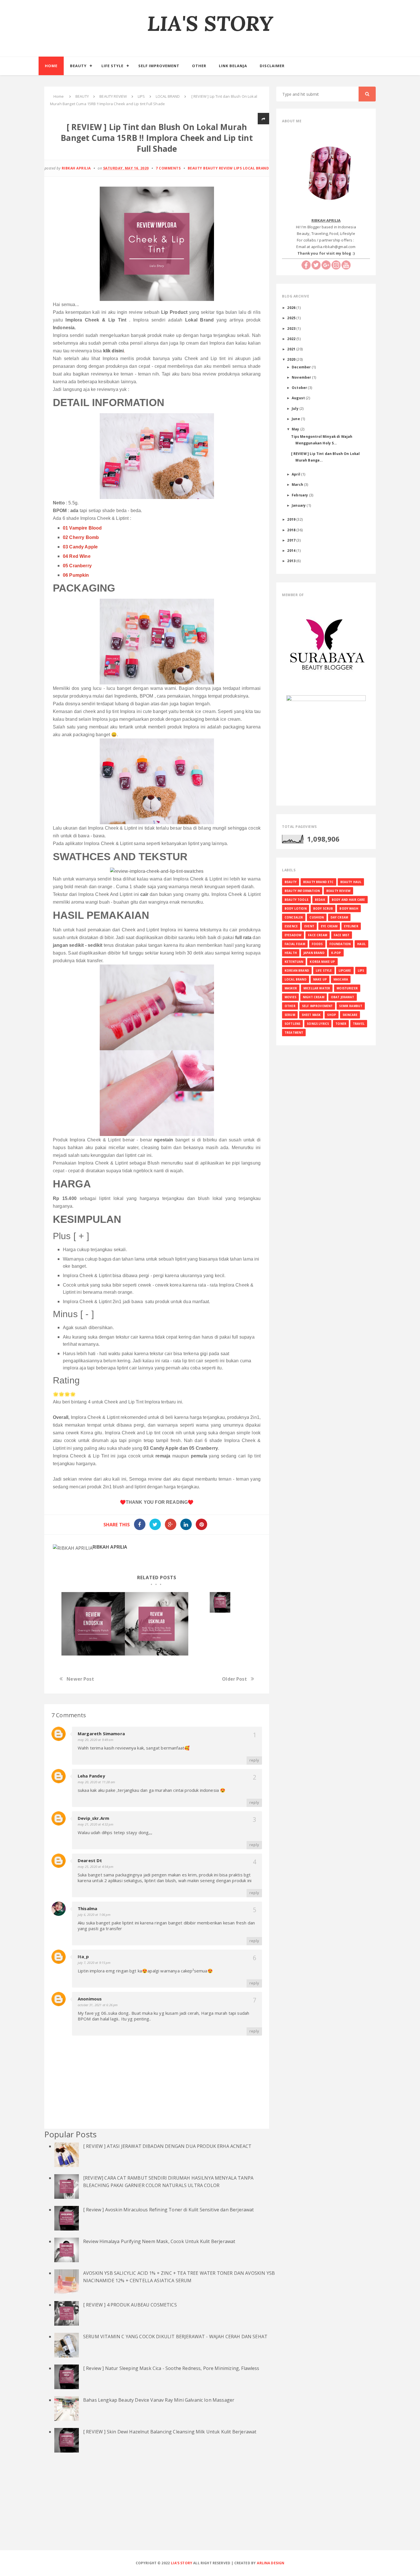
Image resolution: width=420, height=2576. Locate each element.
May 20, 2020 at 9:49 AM (96, 1740)
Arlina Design (271, 2563)
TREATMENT (294, 1033)
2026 (292, 307)
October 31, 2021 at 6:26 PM (98, 2005)
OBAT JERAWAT (343, 997)
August (299, 398)
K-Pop (336, 953)
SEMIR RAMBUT (351, 1006)
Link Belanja (233, 66)
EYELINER (351, 926)
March (298, 484)
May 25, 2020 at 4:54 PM (96, 1867)
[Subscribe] (346, 265)
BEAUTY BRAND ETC (318, 882)
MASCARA (341, 979)
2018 (292, 530)
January (299, 505)
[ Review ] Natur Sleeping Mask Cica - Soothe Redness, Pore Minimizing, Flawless (171, 2368)
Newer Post (80, 1679)
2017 (292, 540)
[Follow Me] (316, 265)
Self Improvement (159, 66)
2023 (292, 328)
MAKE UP (320, 979)
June (296, 419)
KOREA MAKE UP (322, 962)
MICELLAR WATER (317, 988)
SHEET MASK (311, 1015)
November (302, 377)
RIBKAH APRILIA (110, 1547)
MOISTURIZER (347, 988)
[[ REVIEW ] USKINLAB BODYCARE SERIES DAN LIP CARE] (157, 1624)
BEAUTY (195, 168)
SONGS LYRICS (318, 1024)
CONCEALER (294, 917)
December (302, 367)
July (296, 408)
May (296, 429)
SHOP (332, 1015)
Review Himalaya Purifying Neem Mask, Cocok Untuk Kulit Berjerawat (159, 2241)
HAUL (361, 944)
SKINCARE (350, 1015)
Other (199, 66)
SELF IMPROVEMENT (317, 1006)
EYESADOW (293, 935)
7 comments (168, 168)
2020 (292, 359)
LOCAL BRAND (256, 168)
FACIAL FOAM (295, 944)
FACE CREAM (318, 935)
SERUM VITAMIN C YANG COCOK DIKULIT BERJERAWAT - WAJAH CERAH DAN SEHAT (175, 2337)
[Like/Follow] (306, 265)
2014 (292, 550)
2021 (292, 349)
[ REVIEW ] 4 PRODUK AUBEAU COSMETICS (130, 2305)
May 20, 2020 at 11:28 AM (96, 1782)
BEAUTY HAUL (351, 882)
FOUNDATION (340, 944)
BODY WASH (349, 908)
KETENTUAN (294, 962)
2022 (292, 339)
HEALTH (291, 953)
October (300, 388)
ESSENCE (291, 926)
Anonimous (90, 1999)
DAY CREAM (339, 917)
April (296, 474)
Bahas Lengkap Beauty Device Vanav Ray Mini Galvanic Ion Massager (159, 2400)
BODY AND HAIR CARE (348, 900)
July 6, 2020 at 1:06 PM (94, 1915)
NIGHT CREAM (314, 997)
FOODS (317, 944)
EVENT (309, 926)
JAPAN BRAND (314, 953)
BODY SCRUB (323, 908)
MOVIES (290, 997)
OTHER (290, 1006)
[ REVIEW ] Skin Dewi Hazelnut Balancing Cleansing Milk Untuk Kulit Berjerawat (170, 2432)
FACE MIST (342, 935)
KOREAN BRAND (297, 971)
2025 (292, 318)
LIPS (238, 168)
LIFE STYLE (324, 971)
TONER (341, 1024)
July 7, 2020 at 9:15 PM (94, 1963)
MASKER (291, 988)
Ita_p (83, 1956)
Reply (254, 1760)
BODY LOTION (296, 908)
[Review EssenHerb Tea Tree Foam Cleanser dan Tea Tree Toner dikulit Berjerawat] (220, 1602)
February (300, 495)
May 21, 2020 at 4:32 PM (96, 1824)
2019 (292, 519)
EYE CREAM (329, 926)
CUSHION (317, 917)
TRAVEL (359, 1024)
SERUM (290, 1015)
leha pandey (91, 1776)
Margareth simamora (101, 1734)
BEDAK (320, 900)
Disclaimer (272, 66)
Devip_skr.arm (93, 1818)
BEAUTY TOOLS (296, 900)
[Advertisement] (210, 2508)
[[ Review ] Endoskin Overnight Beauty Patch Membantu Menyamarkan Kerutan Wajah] (93, 1624)
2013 (292, 561)
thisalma (87, 1908)
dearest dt (90, 1860)
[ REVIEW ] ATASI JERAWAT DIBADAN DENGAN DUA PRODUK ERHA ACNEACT (167, 2146)
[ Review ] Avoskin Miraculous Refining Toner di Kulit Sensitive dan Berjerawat (168, 2210)
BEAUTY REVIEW (218, 168)
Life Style (112, 66)
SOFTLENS (292, 1024)
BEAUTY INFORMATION (302, 891)
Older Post (234, 1679)
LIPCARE (345, 971)
